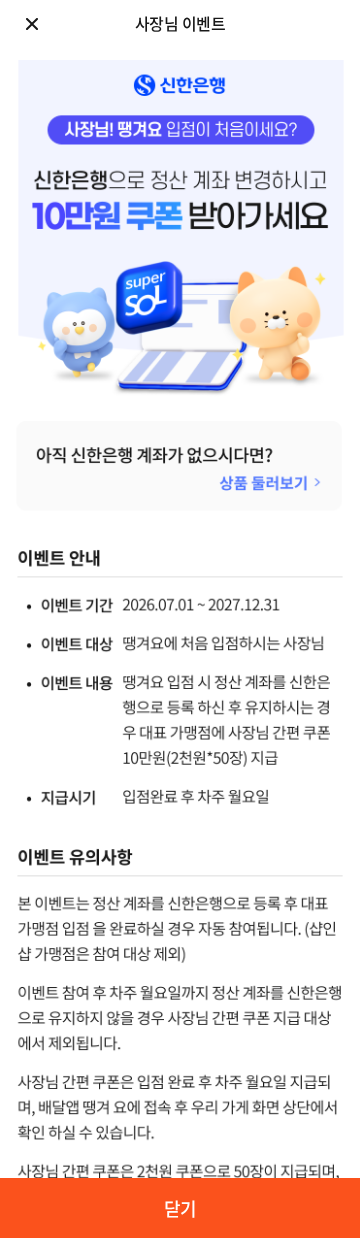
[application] (180, 619)
